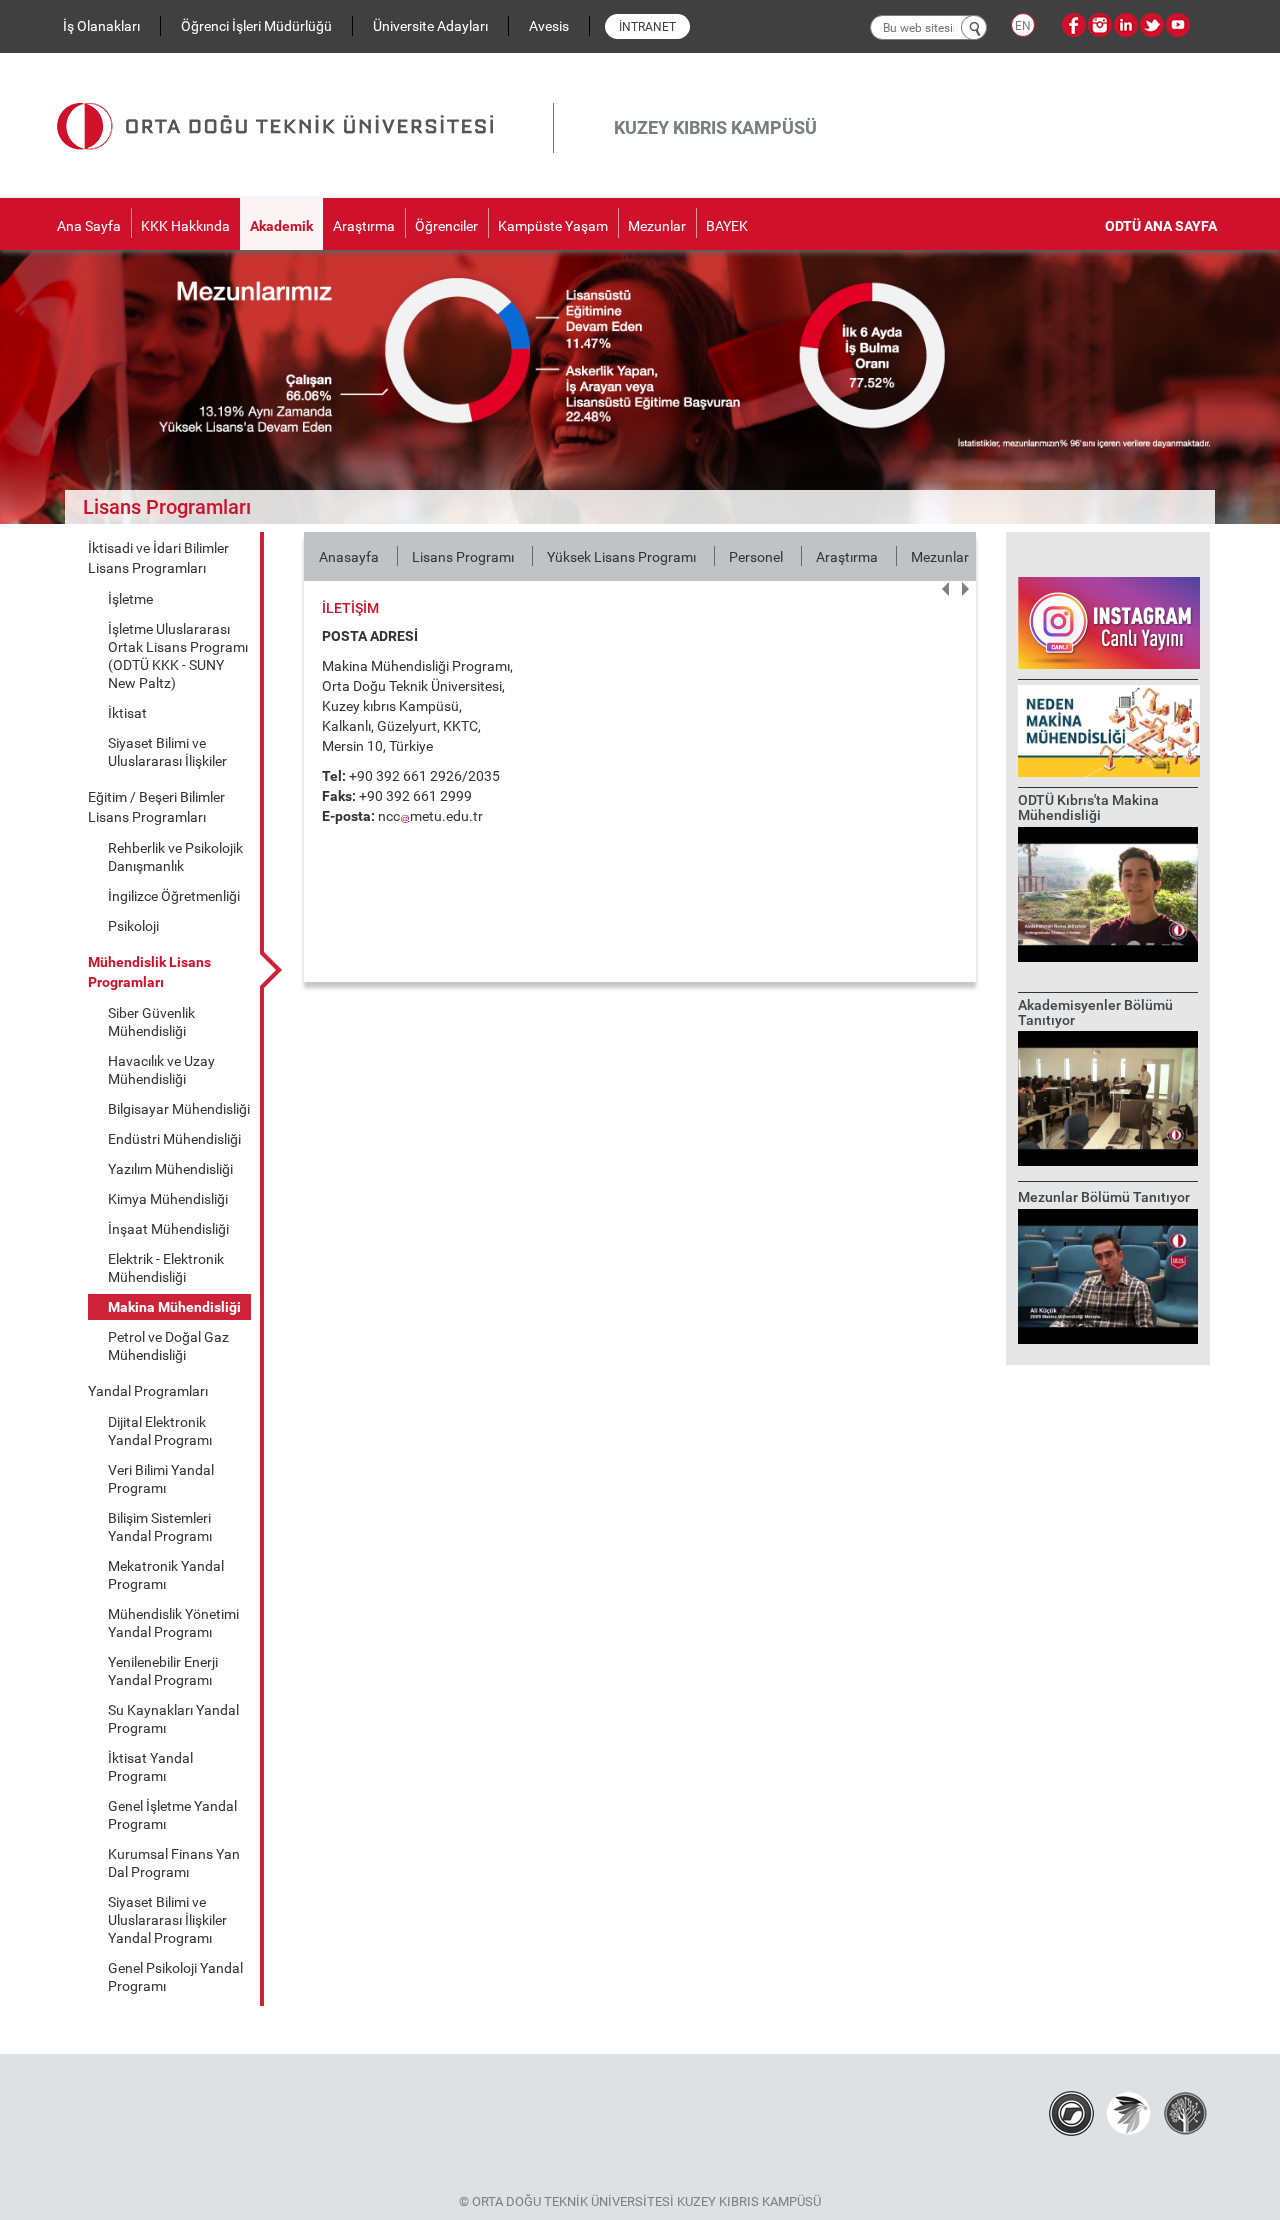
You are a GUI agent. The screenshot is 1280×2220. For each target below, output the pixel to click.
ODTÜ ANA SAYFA (1161, 226)
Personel (756, 557)
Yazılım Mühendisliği (170, 1169)
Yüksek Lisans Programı (621, 557)
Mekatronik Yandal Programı (166, 1575)
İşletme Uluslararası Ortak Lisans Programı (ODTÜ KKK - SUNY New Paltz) (178, 656)
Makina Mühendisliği (174, 1307)
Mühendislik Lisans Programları (149, 972)
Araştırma (364, 226)
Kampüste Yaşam (553, 226)
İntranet (647, 27)
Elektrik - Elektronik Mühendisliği (166, 1268)
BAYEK (727, 226)
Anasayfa (349, 557)
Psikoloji (133, 926)
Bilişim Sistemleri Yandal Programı (160, 1527)
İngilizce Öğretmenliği (174, 896)
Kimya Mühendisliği (168, 1199)
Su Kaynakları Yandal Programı (173, 1719)
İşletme (130, 599)
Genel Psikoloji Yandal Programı (175, 1977)
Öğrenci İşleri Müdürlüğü (256, 26)
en (1023, 26)
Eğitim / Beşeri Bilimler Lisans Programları (156, 807)
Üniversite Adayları (430, 26)
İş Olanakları (101, 26)
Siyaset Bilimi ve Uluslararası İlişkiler (167, 752)
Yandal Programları (148, 1391)
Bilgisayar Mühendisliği (179, 1109)
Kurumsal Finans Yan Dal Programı (174, 1863)
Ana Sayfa (89, 226)
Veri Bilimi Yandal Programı (161, 1479)
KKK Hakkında (185, 226)
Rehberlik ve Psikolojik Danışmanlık (175, 857)
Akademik (281, 226)
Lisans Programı (463, 557)
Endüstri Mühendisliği (174, 1139)
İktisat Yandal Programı (150, 1767)
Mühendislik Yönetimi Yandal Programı (173, 1623)
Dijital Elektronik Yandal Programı (160, 1431)
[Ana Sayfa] (305, 103)
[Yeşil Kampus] (1128, 2113)
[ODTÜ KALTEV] (1185, 2113)
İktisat (127, 713)
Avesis (549, 26)
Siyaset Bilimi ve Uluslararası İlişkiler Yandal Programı (167, 1920)
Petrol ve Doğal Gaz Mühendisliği (168, 1346)
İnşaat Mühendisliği (168, 1229)
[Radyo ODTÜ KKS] (1071, 2113)
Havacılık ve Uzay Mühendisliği (161, 1070)
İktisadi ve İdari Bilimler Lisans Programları (158, 558)
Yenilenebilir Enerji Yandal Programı (163, 1671)
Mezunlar (657, 226)
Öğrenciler (446, 226)
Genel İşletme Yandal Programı (172, 1815)
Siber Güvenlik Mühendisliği (151, 1022)
